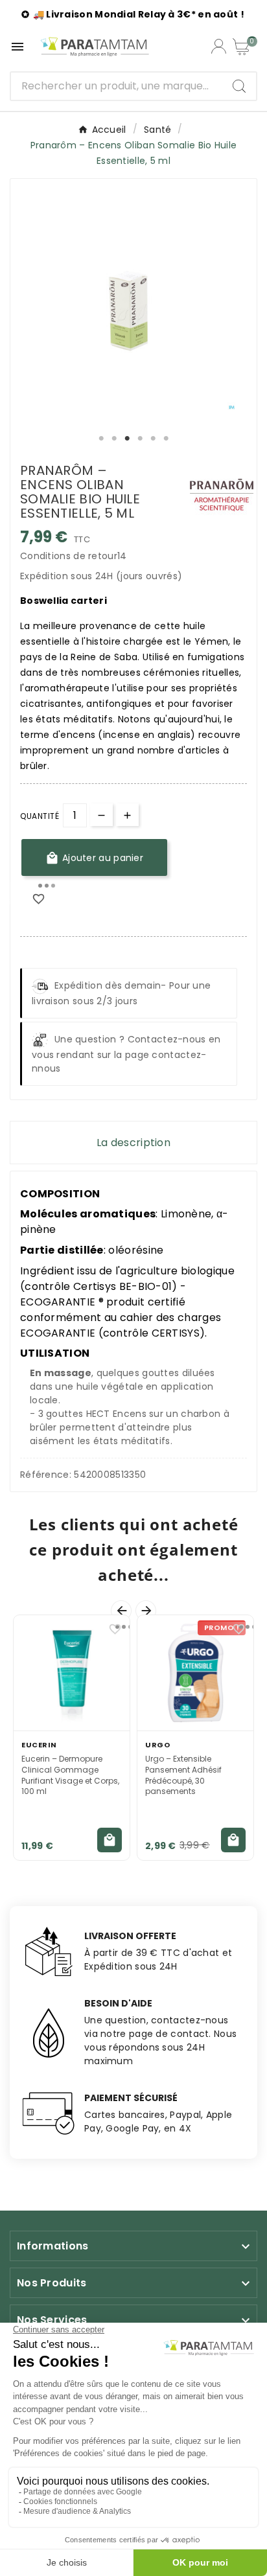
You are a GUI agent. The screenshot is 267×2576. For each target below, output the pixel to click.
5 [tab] (153, 439)
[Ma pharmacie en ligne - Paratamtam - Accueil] (95, 47)
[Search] (239, 86)
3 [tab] (127, 439)
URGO (157, 1745)
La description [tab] (133, 1143)
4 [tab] (140, 439)
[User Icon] (219, 46)
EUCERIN (39, 1745)
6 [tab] (166, 439)
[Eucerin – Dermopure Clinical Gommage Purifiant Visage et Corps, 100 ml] (72, 1673)
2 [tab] (114, 439)
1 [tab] (101, 439)
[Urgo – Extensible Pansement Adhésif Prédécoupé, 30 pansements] (195, 1673)
